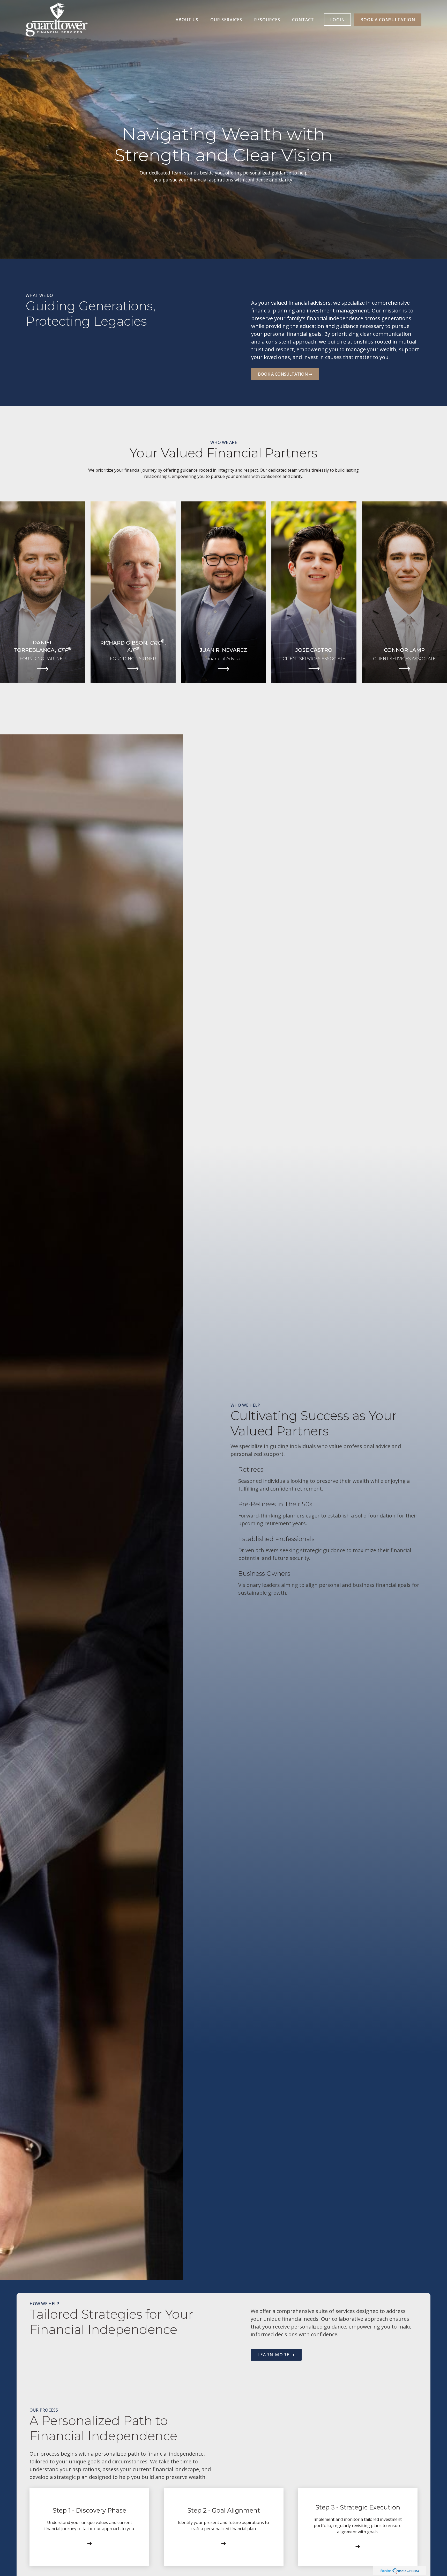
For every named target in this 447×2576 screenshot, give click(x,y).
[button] (187, 20)
